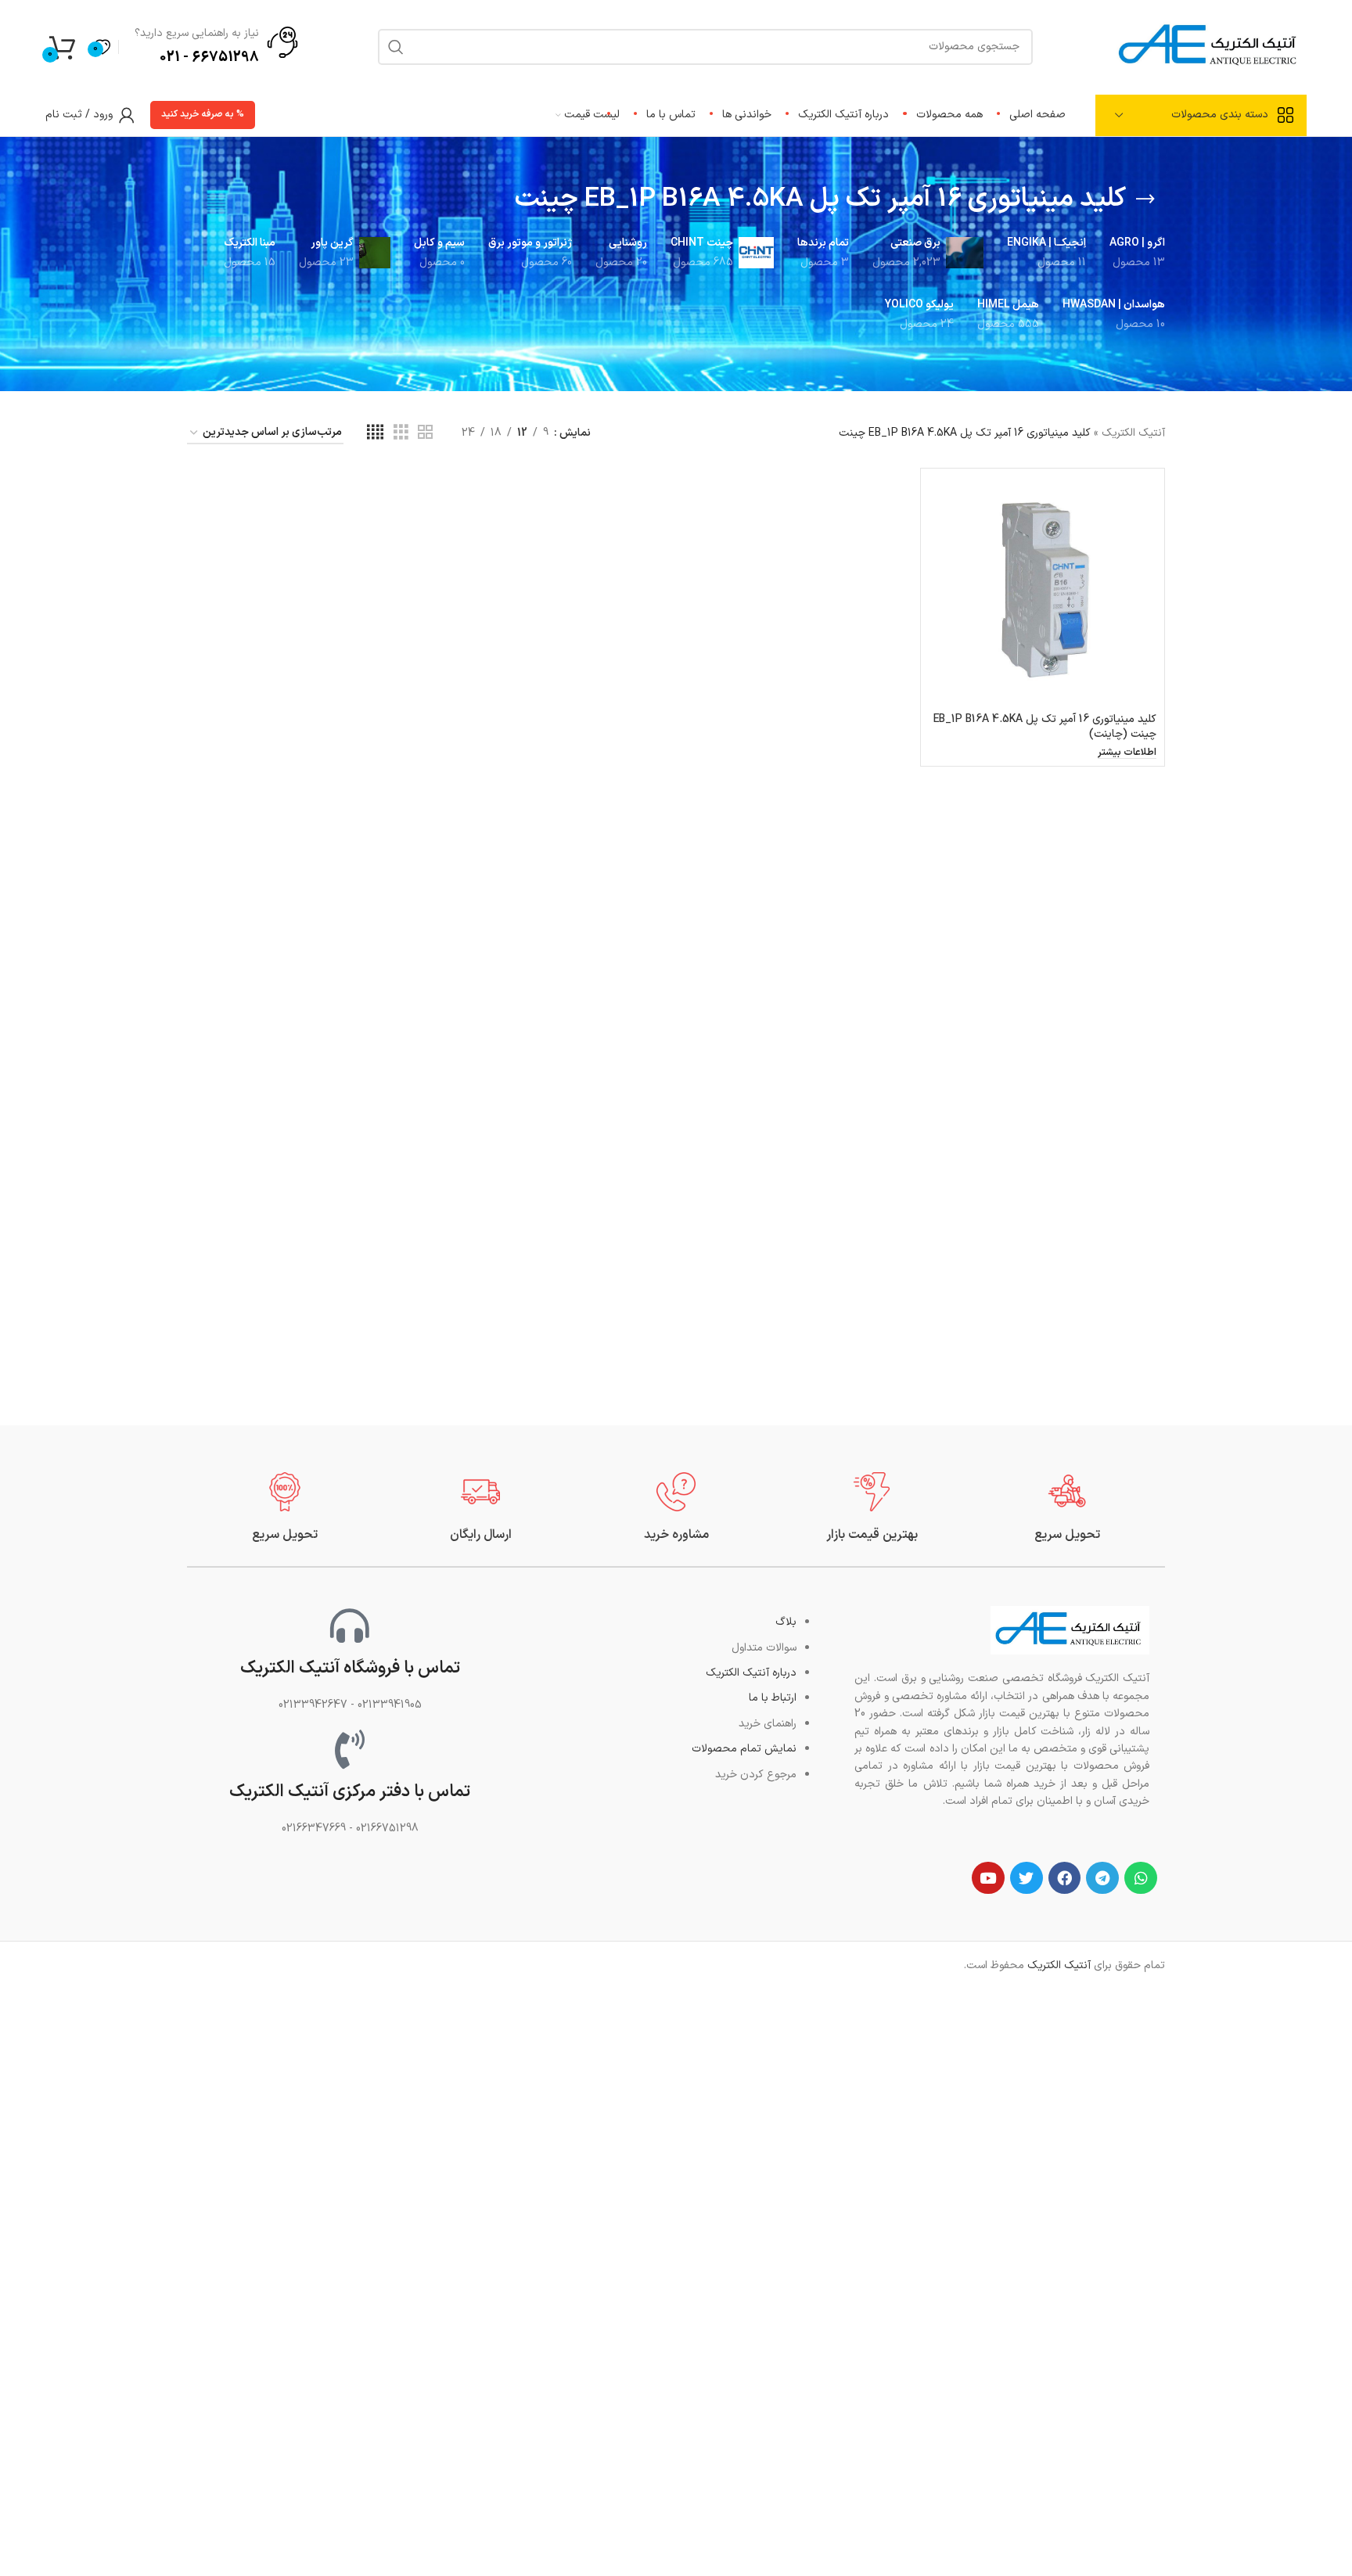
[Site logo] (1210, 46)
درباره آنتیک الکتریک (751, 1673)
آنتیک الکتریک (1133, 433)
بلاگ (786, 1622)
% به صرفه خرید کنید (203, 114)
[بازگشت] (1145, 199)
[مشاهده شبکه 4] (375, 433)
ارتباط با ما (773, 1698)
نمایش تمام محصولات (744, 1749)
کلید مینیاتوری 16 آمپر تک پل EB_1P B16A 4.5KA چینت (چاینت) (1045, 727)
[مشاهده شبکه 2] (425, 433)
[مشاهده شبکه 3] (401, 433)
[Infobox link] (1067, 1508)
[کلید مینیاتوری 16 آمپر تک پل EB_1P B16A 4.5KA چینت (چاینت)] (1043, 590)
